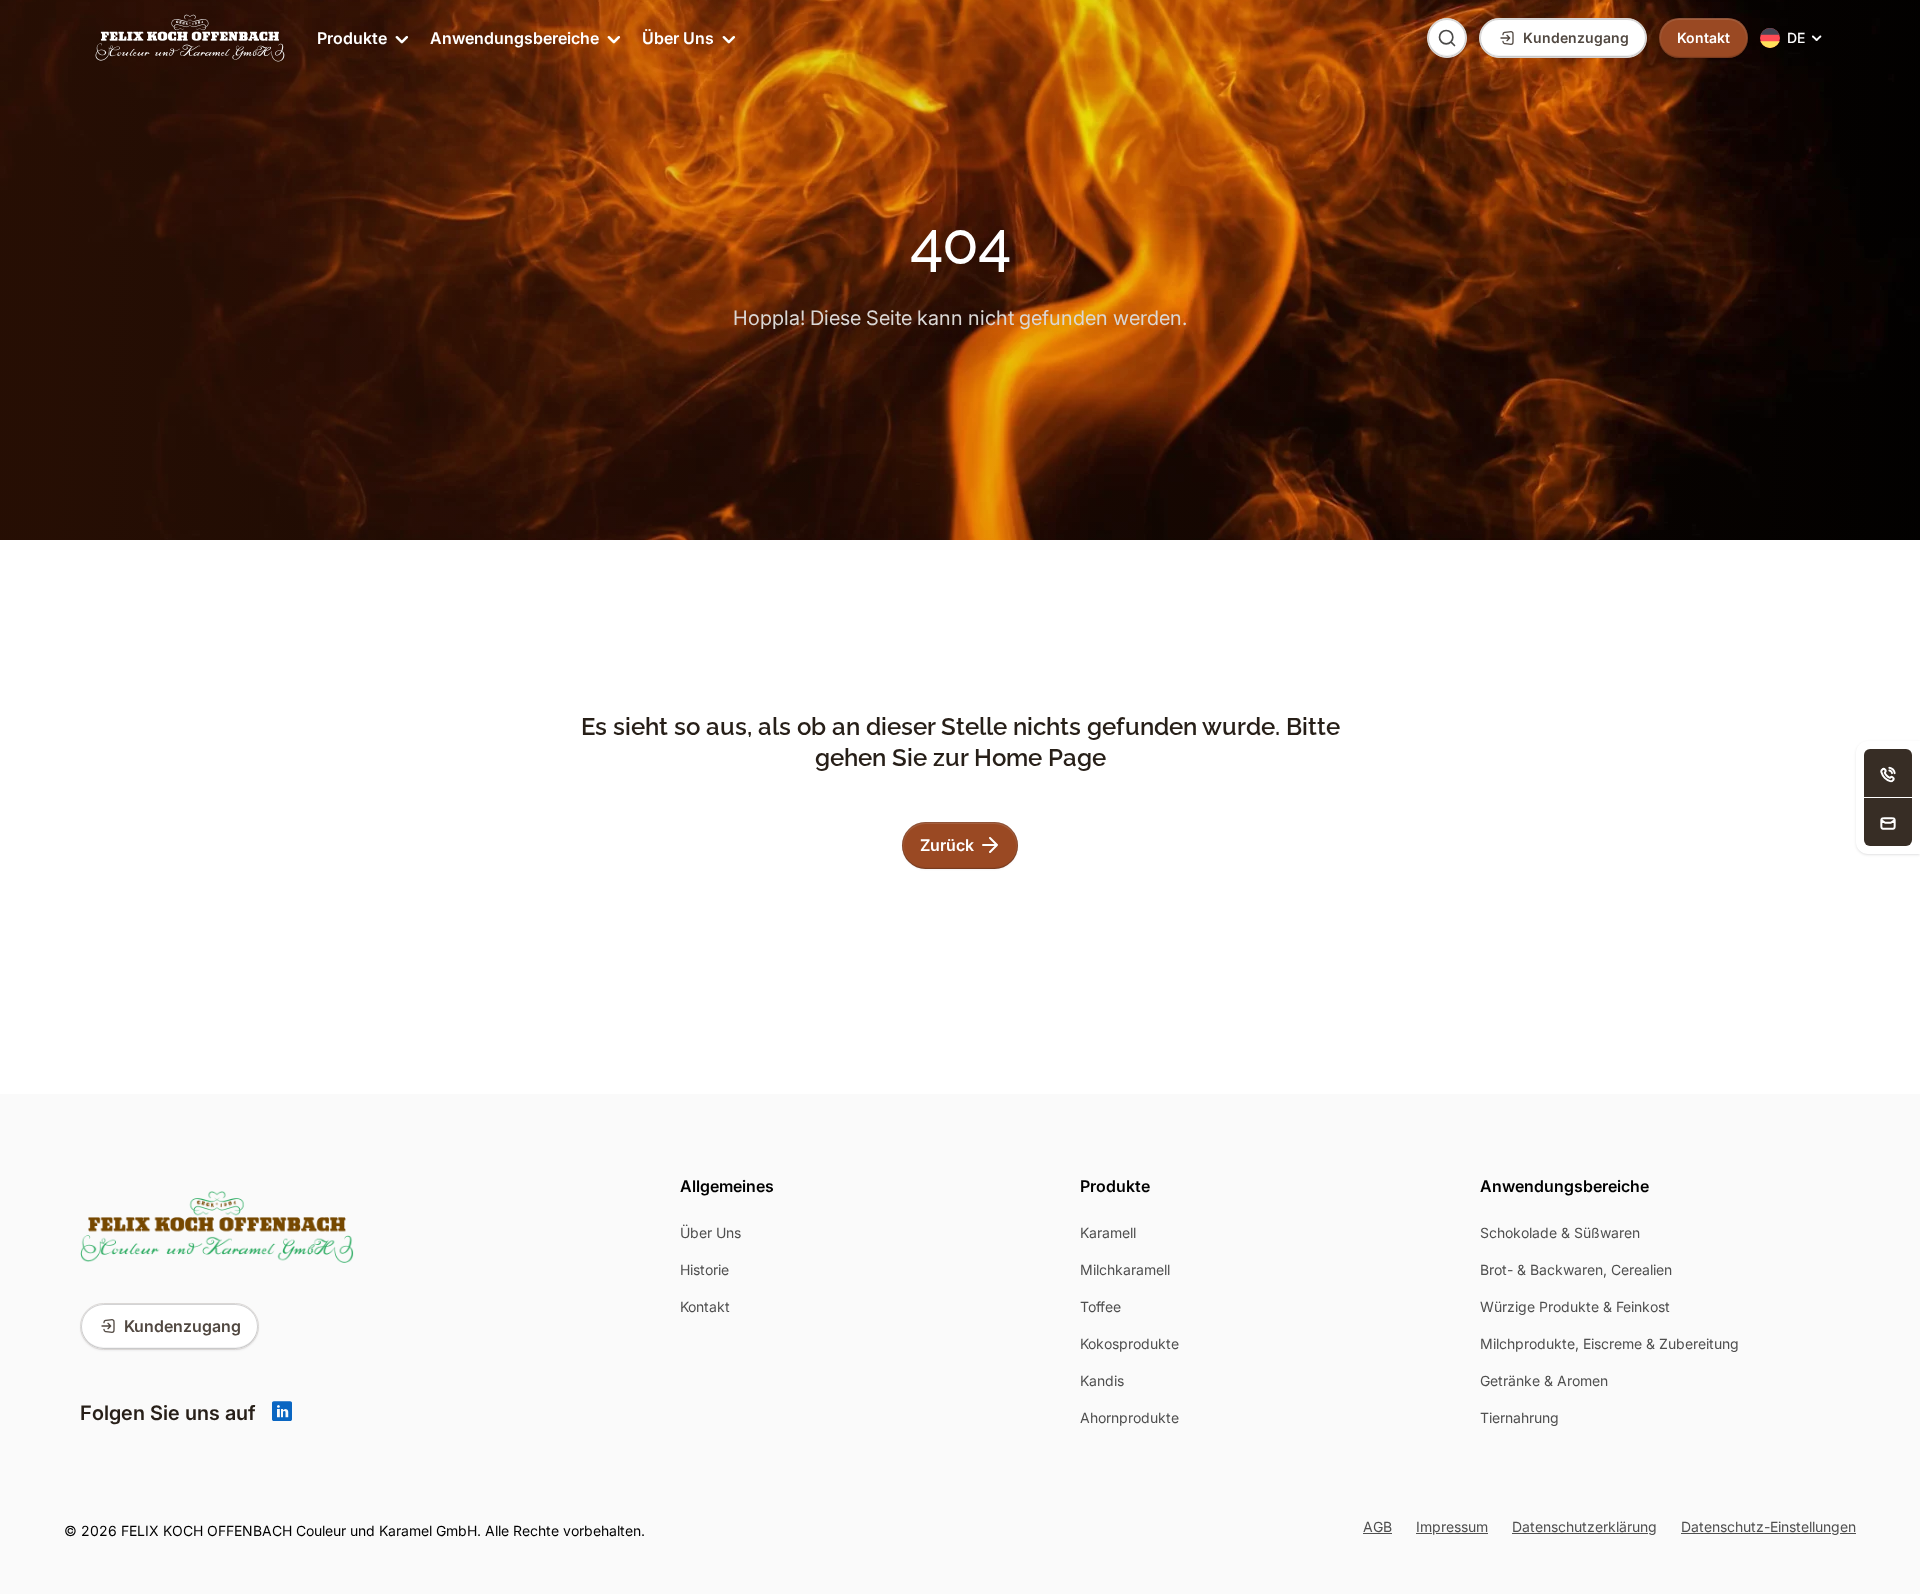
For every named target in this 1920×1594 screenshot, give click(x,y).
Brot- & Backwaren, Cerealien (1576, 1269)
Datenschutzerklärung (1584, 1526)
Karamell (1108, 1232)
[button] (1792, 38)
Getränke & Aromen (1544, 1380)
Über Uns (678, 38)
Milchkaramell (1125, 1269)
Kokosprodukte (1129, 1343)
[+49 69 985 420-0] (1888, 773)
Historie (704, 1269)
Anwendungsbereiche (514, 38)
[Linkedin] (282, 1413)
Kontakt (705, 1306)
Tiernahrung (1519, 1417)
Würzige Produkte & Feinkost (1575, 1306)
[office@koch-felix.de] (1888, 822)
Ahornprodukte (1129, 1417)
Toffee (1100, 1306)
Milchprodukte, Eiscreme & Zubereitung (1609, 1343)
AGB (1377, 1526)
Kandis (1102, 1380)
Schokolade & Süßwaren (1560, 1232)
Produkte (352, 38)
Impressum (1452, 1526)
